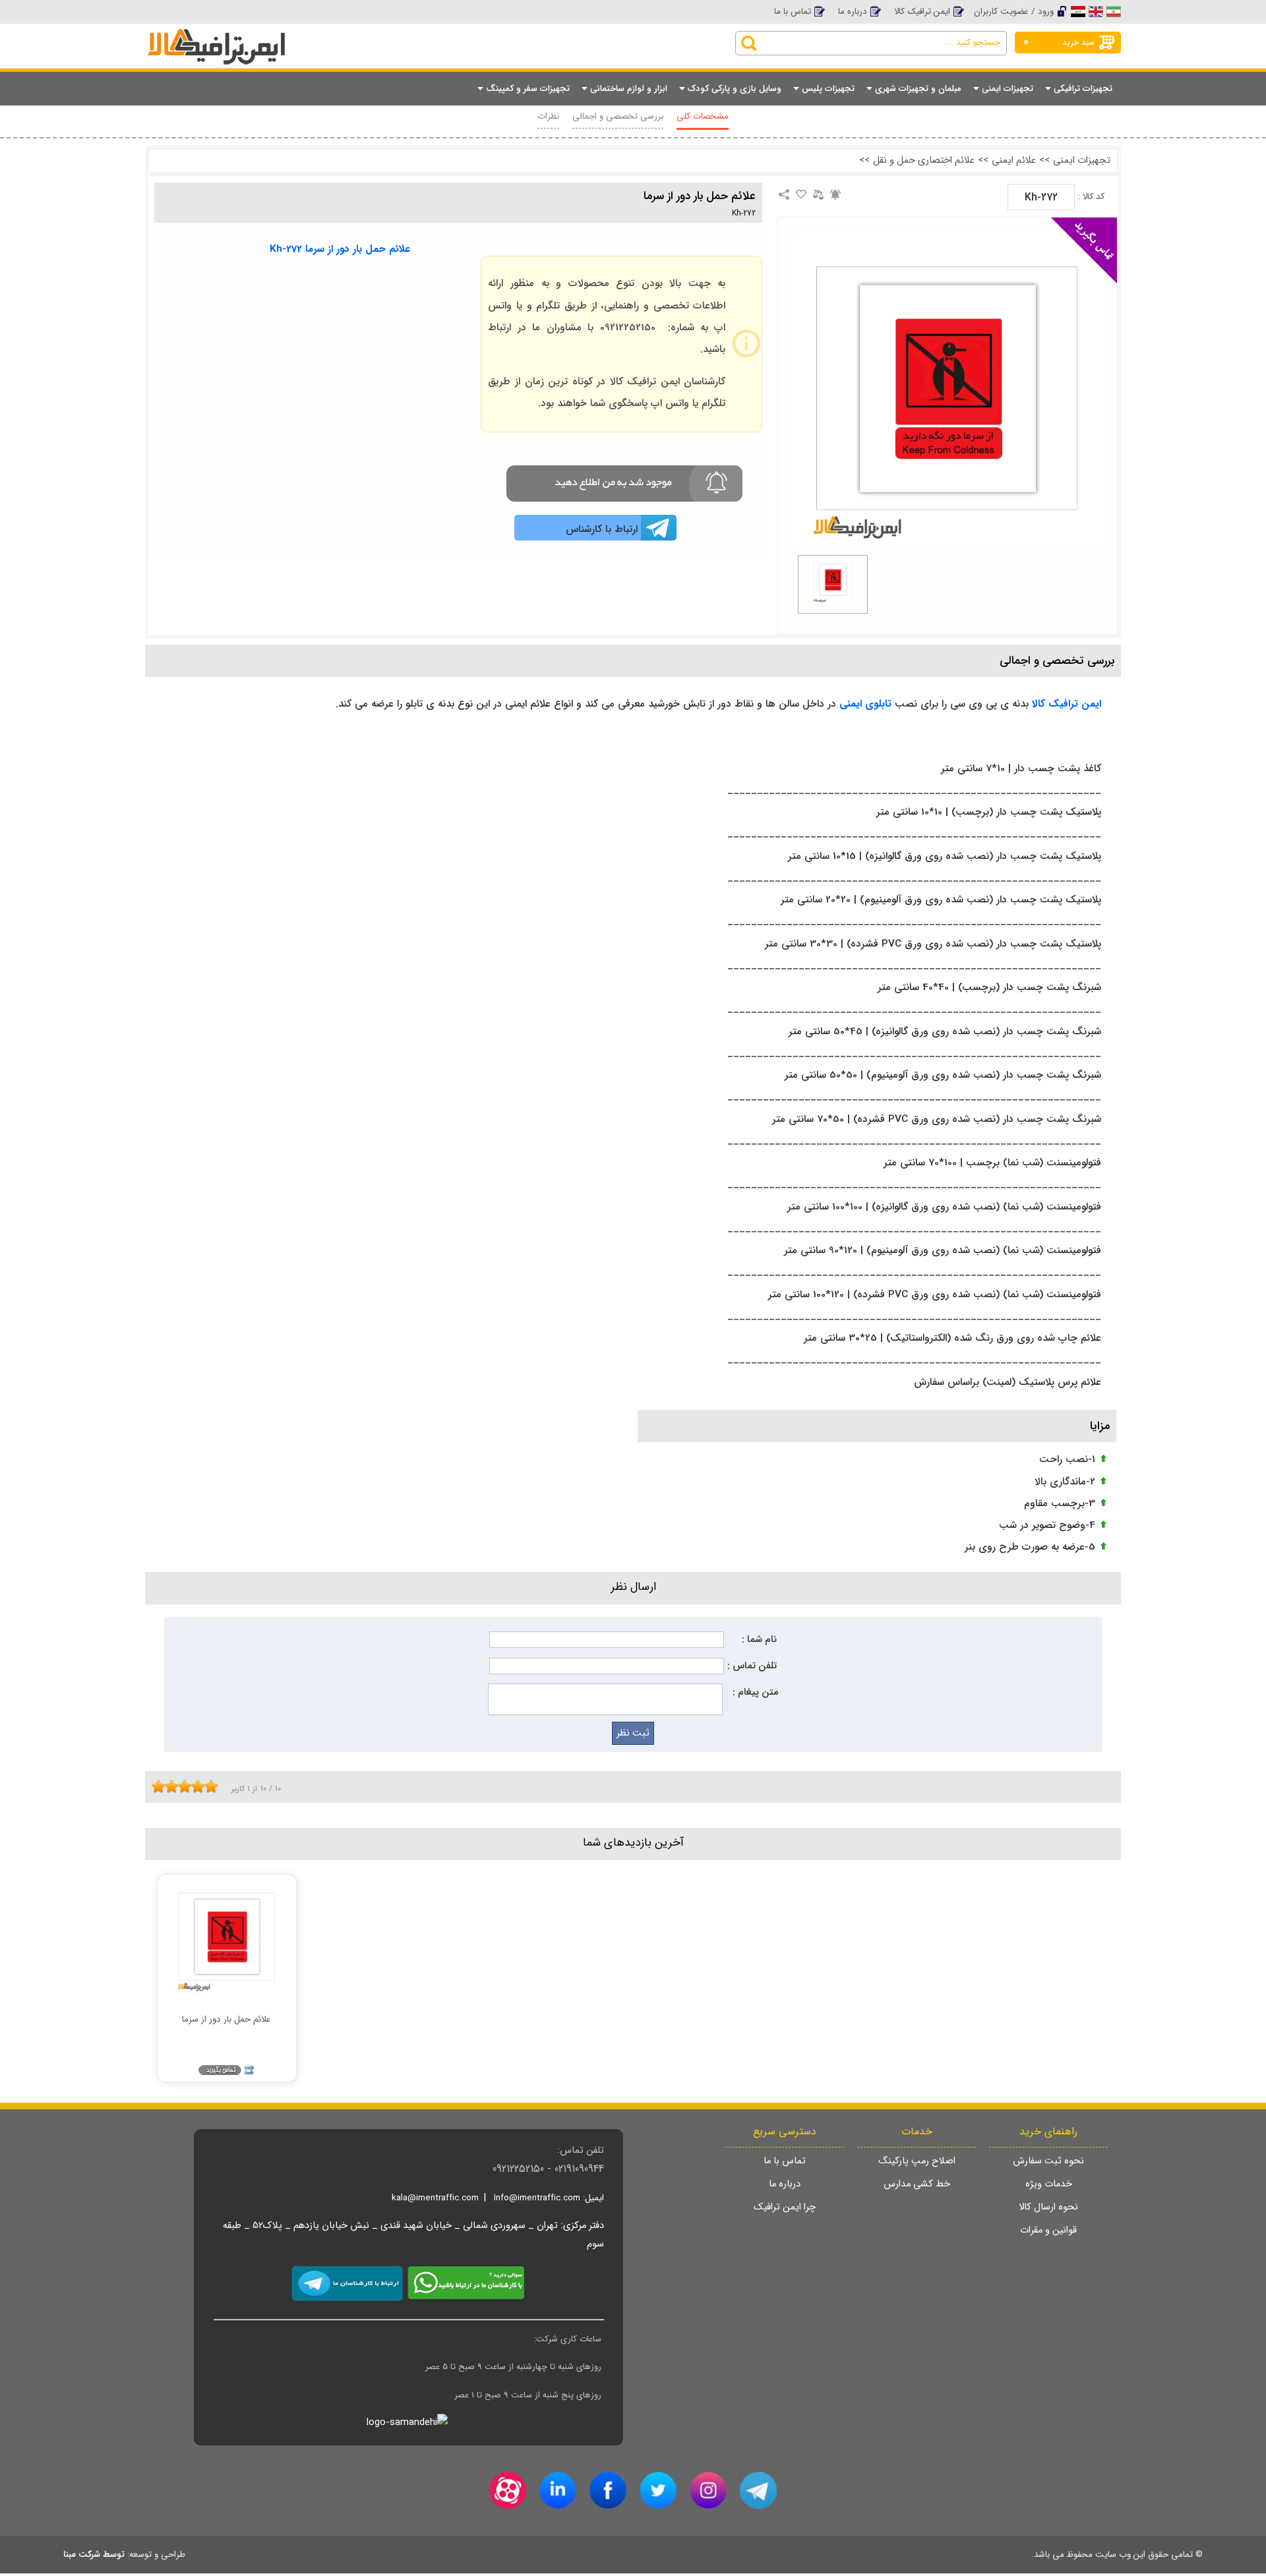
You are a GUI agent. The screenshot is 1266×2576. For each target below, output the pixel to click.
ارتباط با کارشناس (602, 529)
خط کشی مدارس (917, 2184)
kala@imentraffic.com (435, 2198)
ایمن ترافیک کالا (922, 12)
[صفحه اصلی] (250, 34)
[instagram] (708, 2490)
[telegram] (758, 2490)
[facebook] (608, 2490)
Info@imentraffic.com (537, 2198)
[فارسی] (1114, 11)
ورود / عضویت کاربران (1014, 12)
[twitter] (658, 2490)
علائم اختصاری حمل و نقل (924, 161)
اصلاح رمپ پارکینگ (917, 2161)
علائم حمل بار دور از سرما (700, 196)
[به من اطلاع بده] (835, 194)
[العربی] (1078, 11)
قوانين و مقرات (1048, 2230)
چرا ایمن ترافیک (785, 2207)
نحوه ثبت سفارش (1048, 2161)
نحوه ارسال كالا (1048, 2207)
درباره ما (853, 12)
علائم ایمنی (1014, 161)
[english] (1096, 11)
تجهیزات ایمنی (1082, 161)
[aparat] (508, 2490)
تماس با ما (793, 12)
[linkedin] (558, 2490)
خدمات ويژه (1049, 2184)
